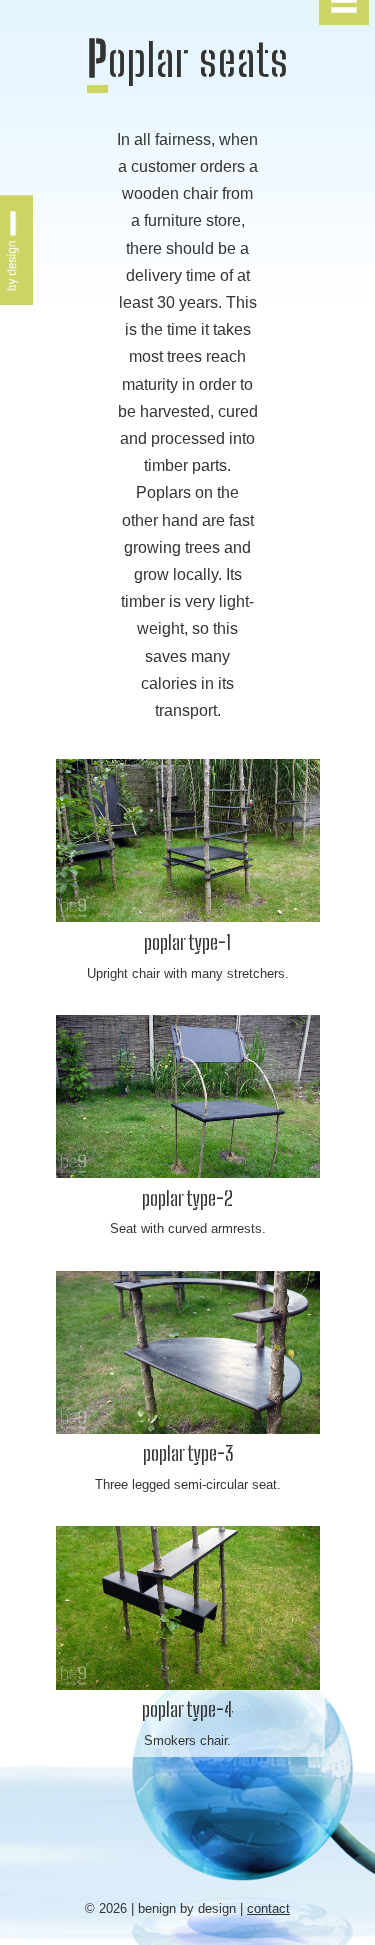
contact (268, 1908)
